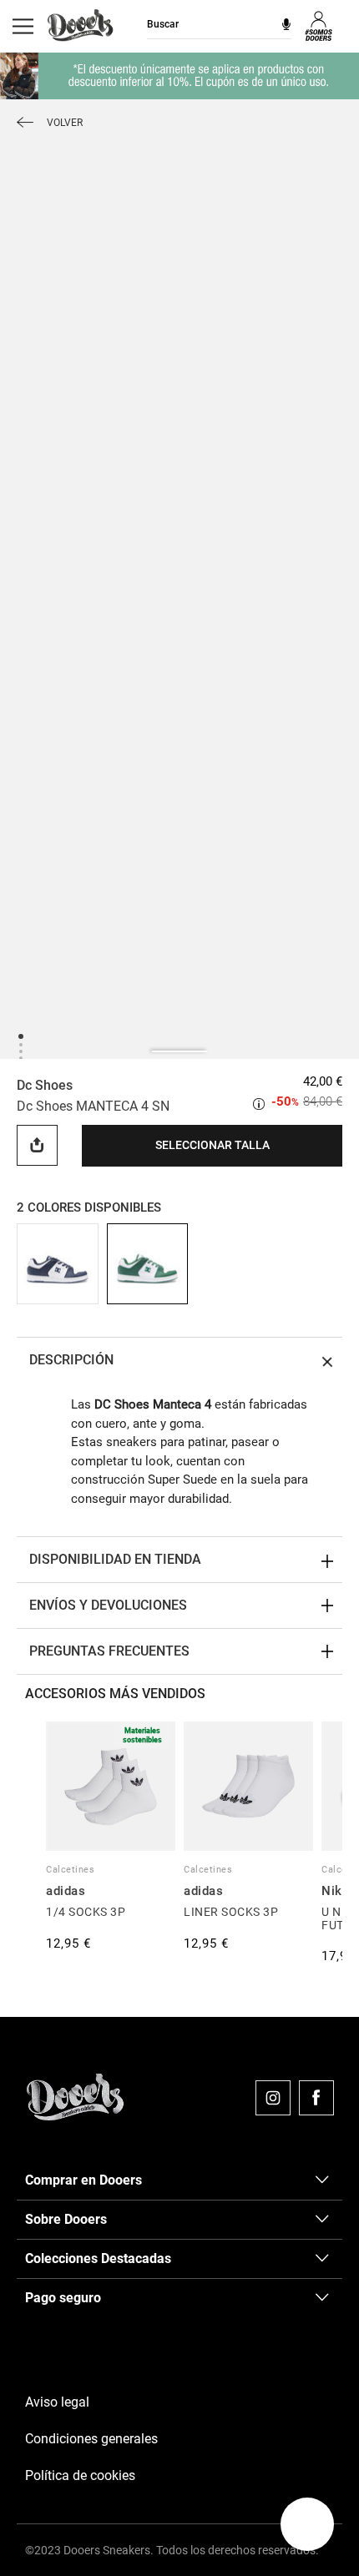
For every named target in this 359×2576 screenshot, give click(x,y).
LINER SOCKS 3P (231, 1912)
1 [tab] (20, 1035)
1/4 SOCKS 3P (86, 1912)
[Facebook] (316, 2098)
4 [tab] (20, 1058)
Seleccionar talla (212, 1145)
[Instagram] (273, 2098)
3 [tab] (20, 1051)
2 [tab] (20, 1044)
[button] (307, 2524)
